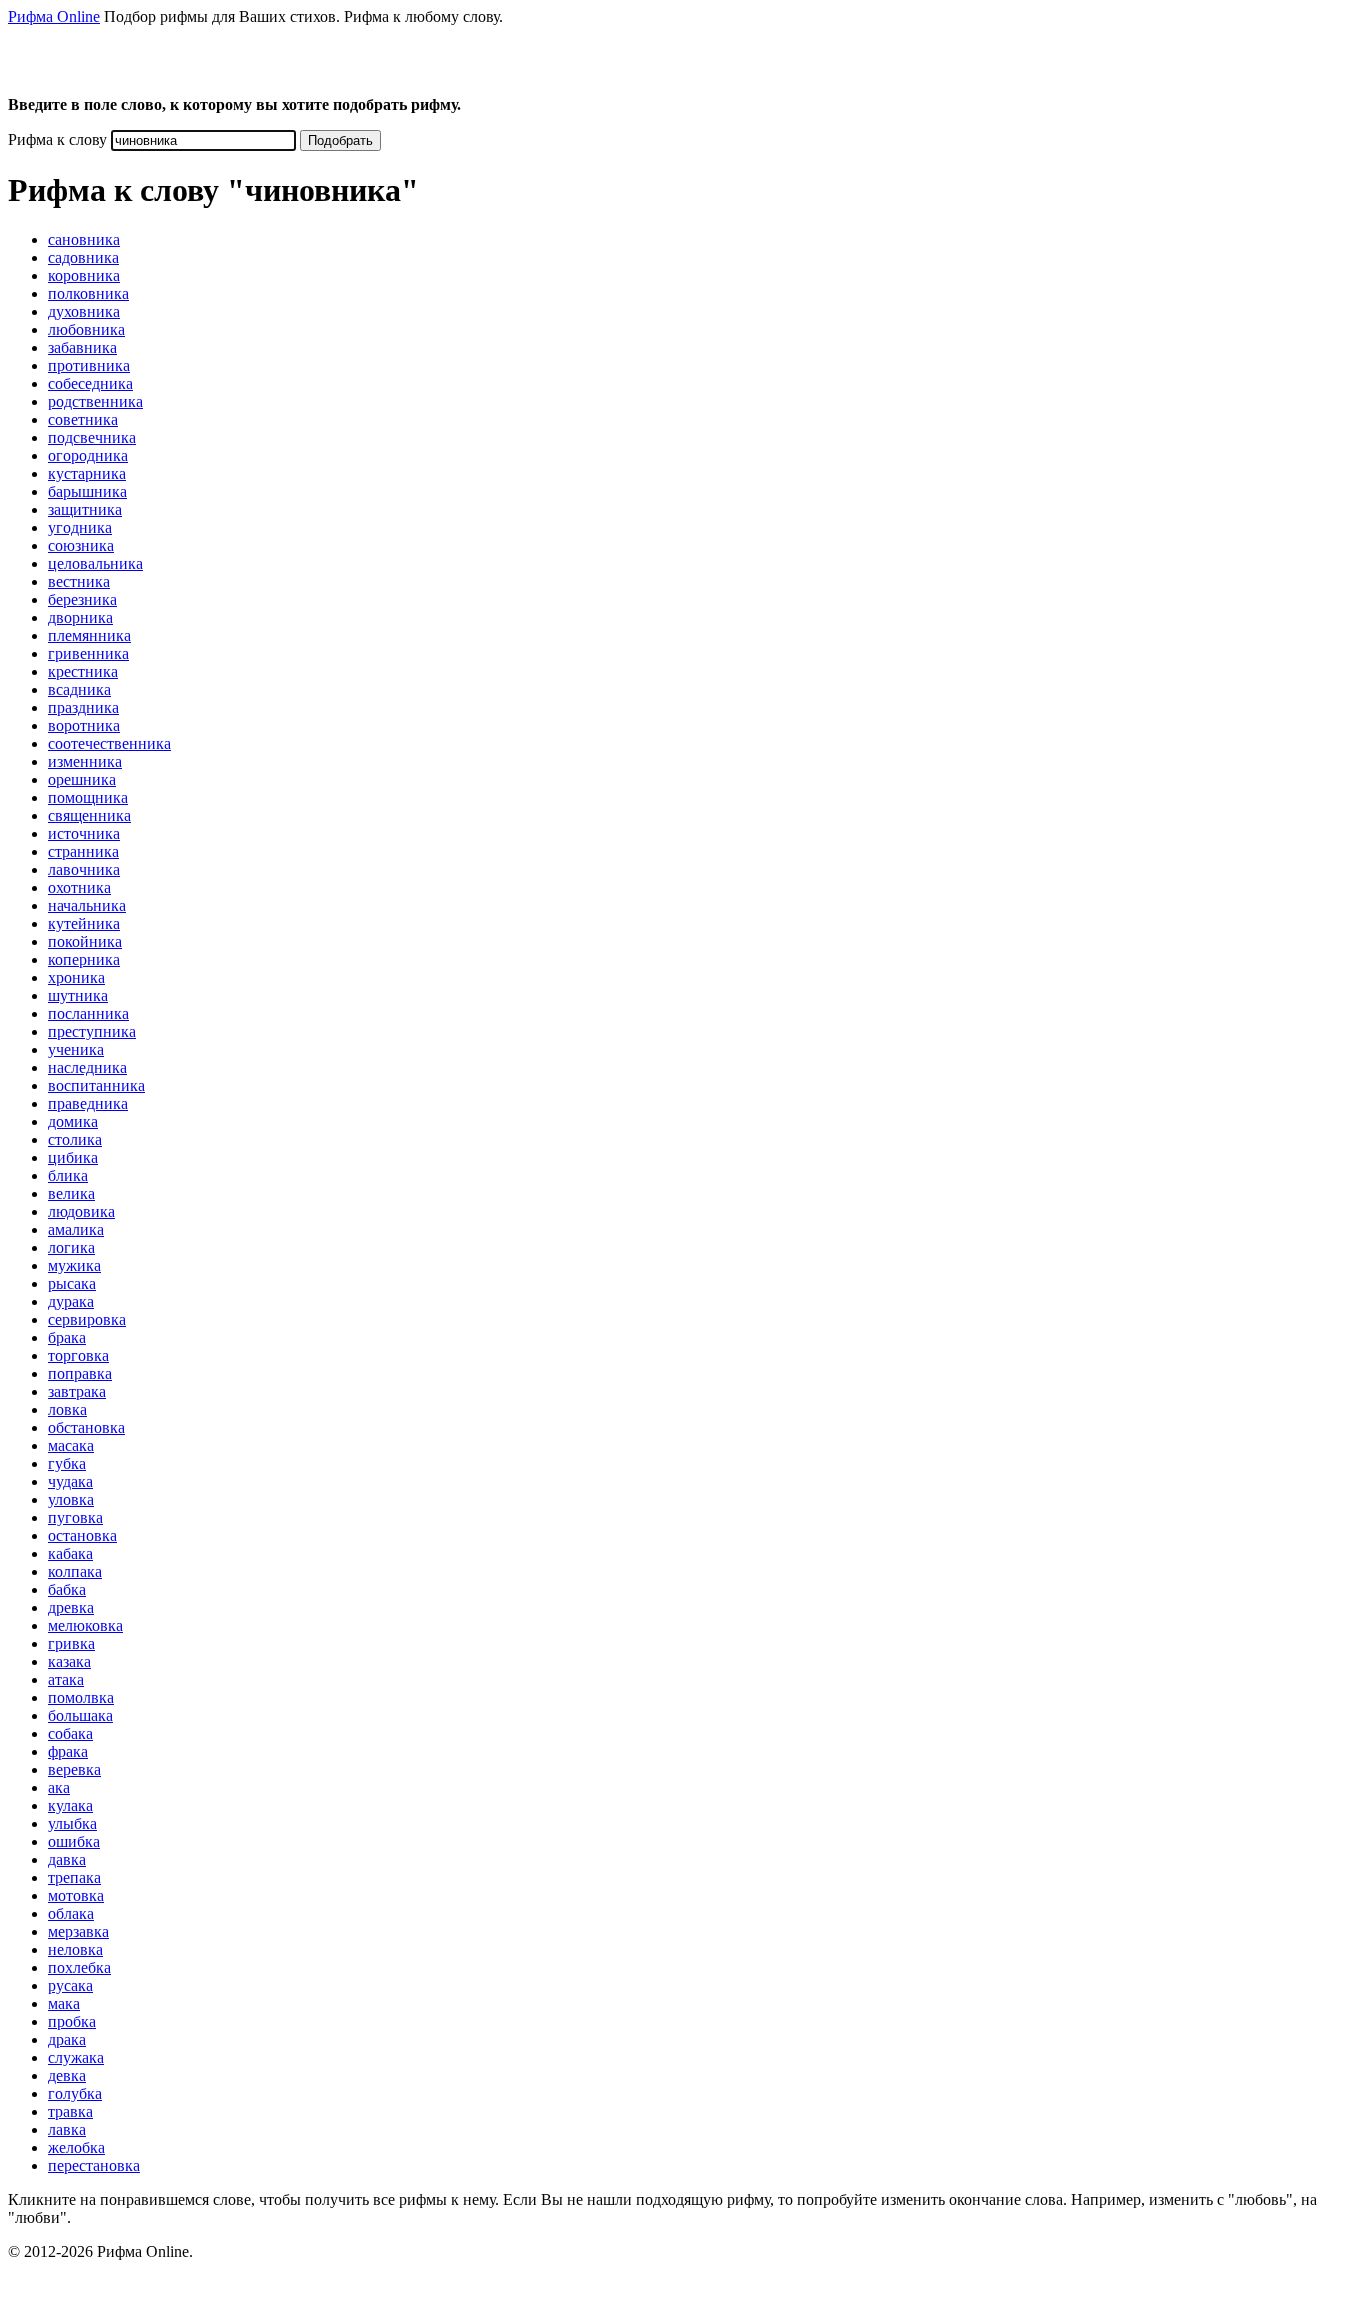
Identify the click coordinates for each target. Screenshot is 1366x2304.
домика (73, 1121)
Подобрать (340, 140)
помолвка (81, 1697)
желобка (76, 2147)
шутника (78, 995)
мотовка (76, 1895)
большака (80, 1715)
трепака (74, 1877)
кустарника (87, 473)
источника (84, 833)
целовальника (95, 563)
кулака (70, 1805)
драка (67, 2039)
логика (71, 1247)
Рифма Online (54, 16)
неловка (75, 1949)
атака (66, 1679)
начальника (87, 905)
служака (76, 2057)
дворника (80, 617)
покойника (85, 941)
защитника (85, 509)
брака (67, 1337)
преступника (92, 1031)
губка (67, 1463)
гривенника (88, 653)
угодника (80, 527)
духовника (84, 311)
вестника (79, 581)
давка (67, 1859)
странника (83, 851)
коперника (84, 959)
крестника (83, 671)
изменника (85, 761)
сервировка (87, 1319)
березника (82, 599)
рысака (72, 1283)
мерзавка (78, 1931)
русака (70, 1985)
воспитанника (96, 1085)
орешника (82, 779)
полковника (88, 293)
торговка (78, 1355)
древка (71, 1607)
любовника (86, 329)
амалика (76, 1229)
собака (70, 1733)
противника (89, 365)
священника (89, 815)
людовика (81, 1211)
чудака (70, 1481)
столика (75, 1139)
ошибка (74, 1841)
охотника (79, 887)
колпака (75, 1571)
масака (71, 1445)
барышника (87, 491)
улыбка (72, 1823)
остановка (82, 1535)
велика (71, 1193)
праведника (88, 1103)
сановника (84, 239)
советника (83, 419)
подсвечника (92, 437)
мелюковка (85, 1625)
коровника (84, 275)
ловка (67, 1409)
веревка (74, 1769)
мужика (74, 1265)
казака (69, 1661)
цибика (73, 1157)
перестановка (94, 2165)
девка (67, 2075)
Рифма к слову (57, 139)
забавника (82, 347)
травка (70, 2111)
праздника (83, 707)
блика (68, 1175)
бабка (67, 1589)
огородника (88, 455)
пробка (72, 2021)
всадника (79, 689)
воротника (84, 725)
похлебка (79, 1967)
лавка (67, 2129)
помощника (88, 797)
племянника (89, 635)
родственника (95, 401)
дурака (71, 1301)
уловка (71, 1499)
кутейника (84, 923)
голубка (75, 2093)
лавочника (84, 869)
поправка (80, 1373)
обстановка (86, 1427)
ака (59, 1787)
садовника (83, 257)
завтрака (77, 1391)
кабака (70, 1553)
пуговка (75, 1517)
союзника (81, 545)
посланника (88, 1013)
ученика (76, 1049)
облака (71, 1913)
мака (64, 2003)
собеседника (90, 383)
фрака (68, 1751)
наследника (87, 1067)
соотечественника (109, 743)
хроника (76, 977)
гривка (71, 1643)
